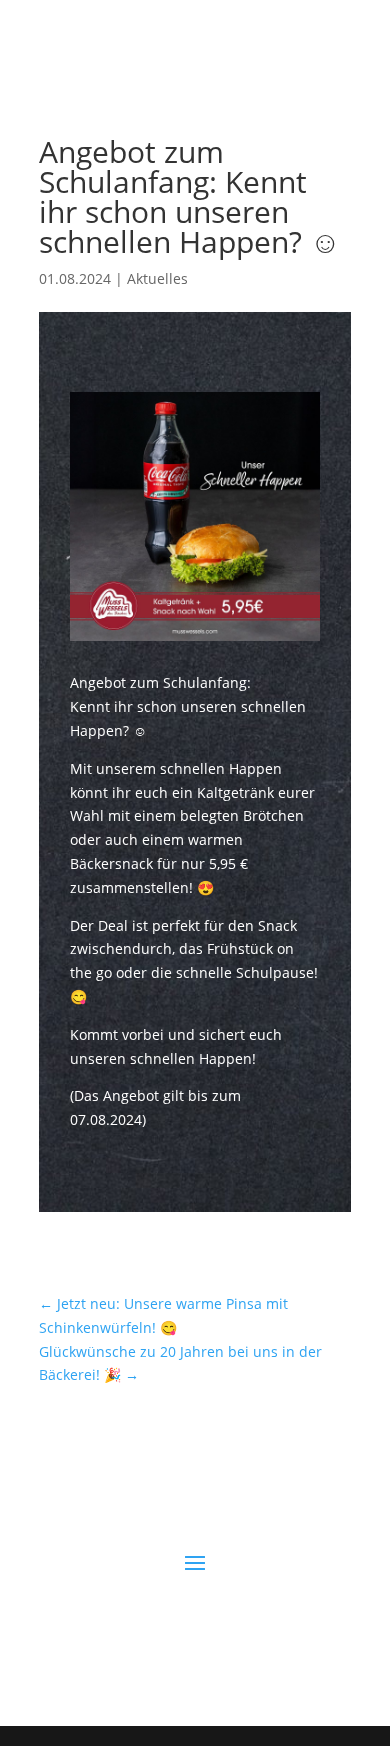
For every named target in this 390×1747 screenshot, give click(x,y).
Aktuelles (157, 278)
